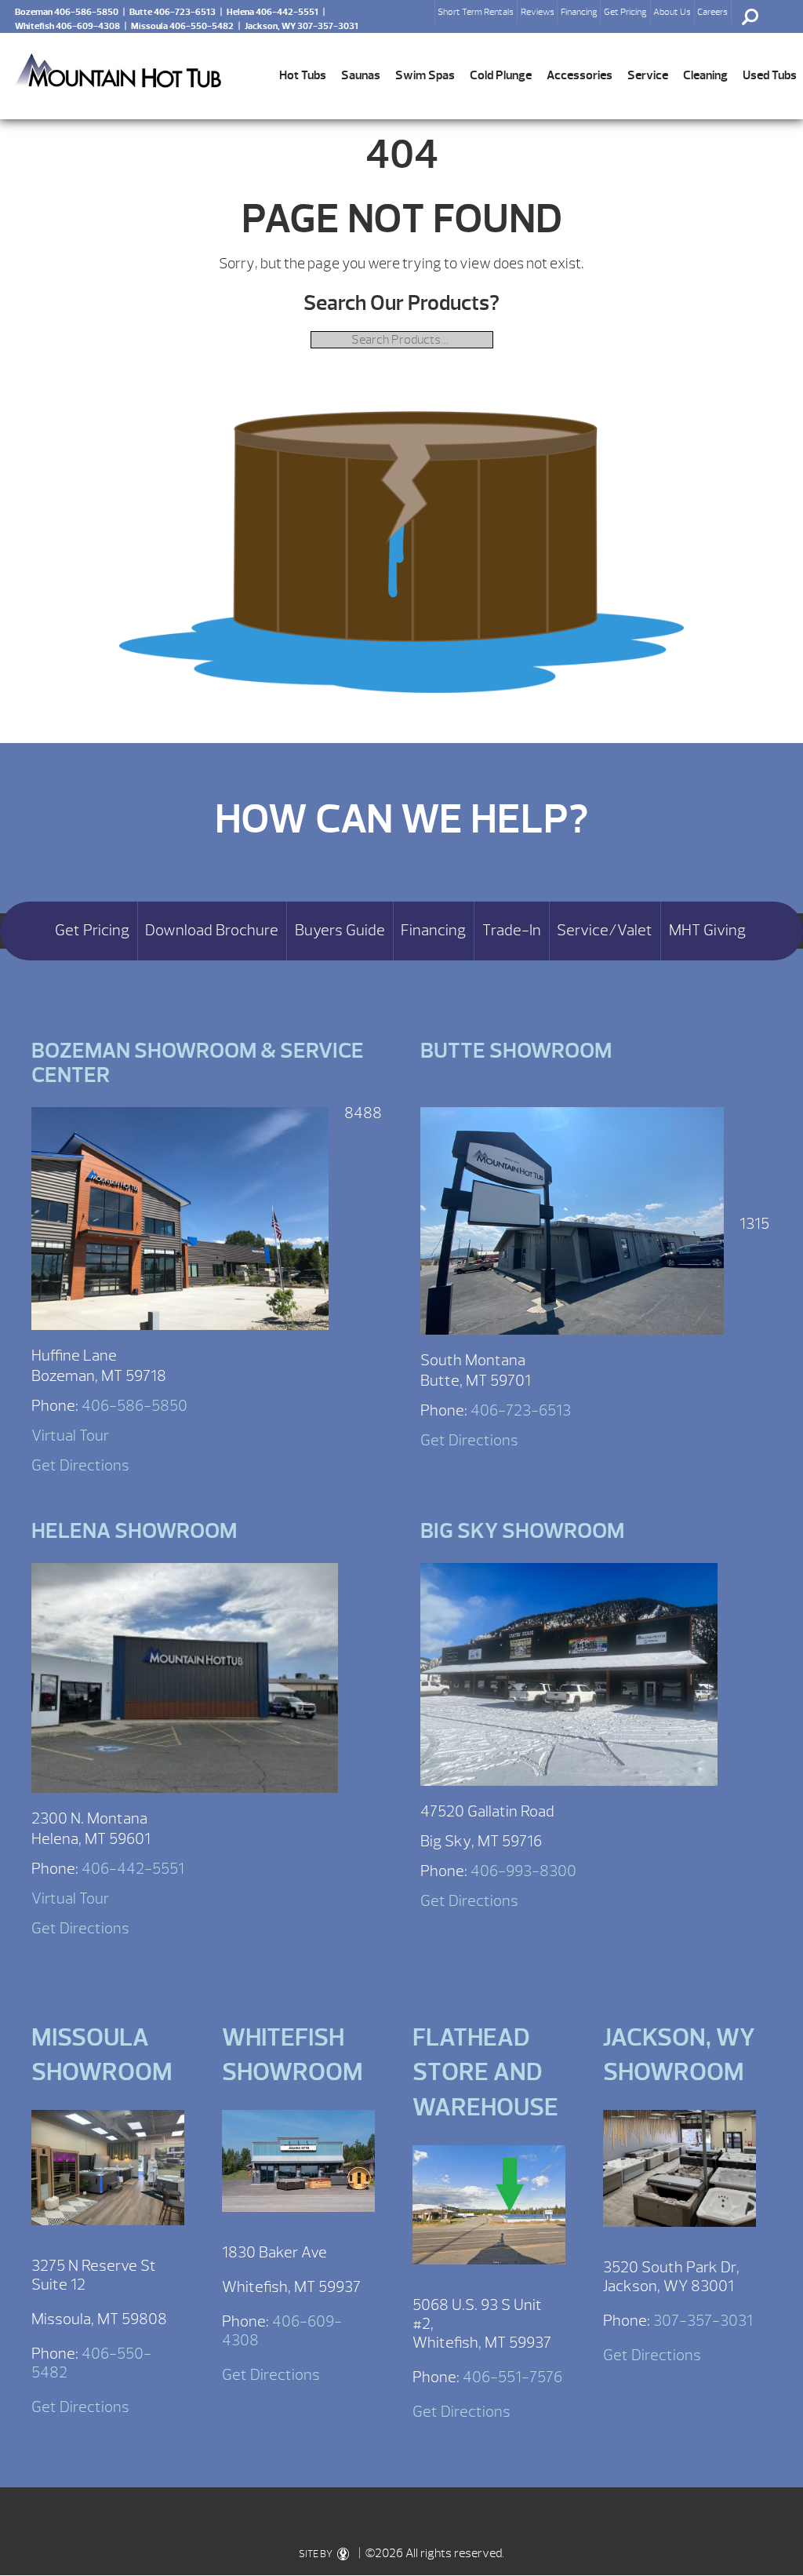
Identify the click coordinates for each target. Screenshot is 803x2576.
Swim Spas (425, 75)
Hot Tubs (303, 75)
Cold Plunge (501, 75)
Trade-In (512, 931)
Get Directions (80, 1465)
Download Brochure (212, 931)
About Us (672, 12)
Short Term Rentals (476, 12)
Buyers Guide (340, 931)
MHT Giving (707, 931)
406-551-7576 (512, 2377)
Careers (712, 12)
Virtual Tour (70, 1436)
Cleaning (705, 75)
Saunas (361, 75)
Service (648, 75)
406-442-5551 (133, 1869)
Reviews (538, 12)
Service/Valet (605, 931)
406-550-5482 (91, 2363)
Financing (579, 12)
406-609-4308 (282, 2331)
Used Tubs (770, 75)
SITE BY (316, 2554)
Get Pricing (625, 12)
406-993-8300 (523, 1871)
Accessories (580, 75)
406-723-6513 (521, 1410)
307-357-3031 (703, 2321)
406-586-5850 (134, 1406)
